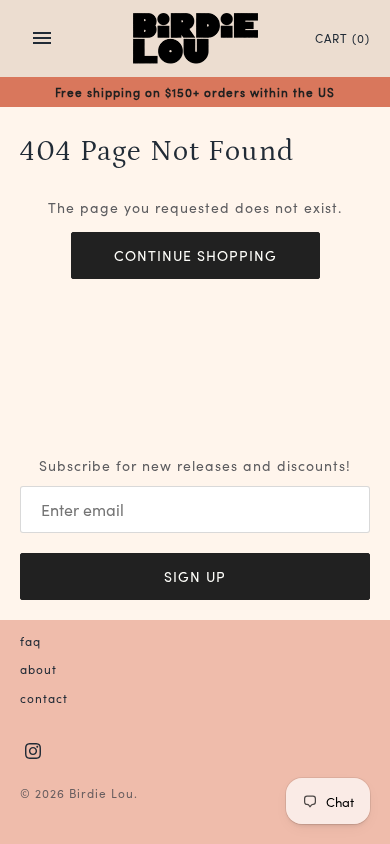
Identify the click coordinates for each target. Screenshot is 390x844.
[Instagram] (33, 752)
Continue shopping (195, 255)
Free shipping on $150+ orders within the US (195, 91)
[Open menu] (42, 38)
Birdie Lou (101, 792)
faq (30, 640)
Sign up (195, 576)
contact (44, 697)
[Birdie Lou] (195, 38)
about (38, 668)
